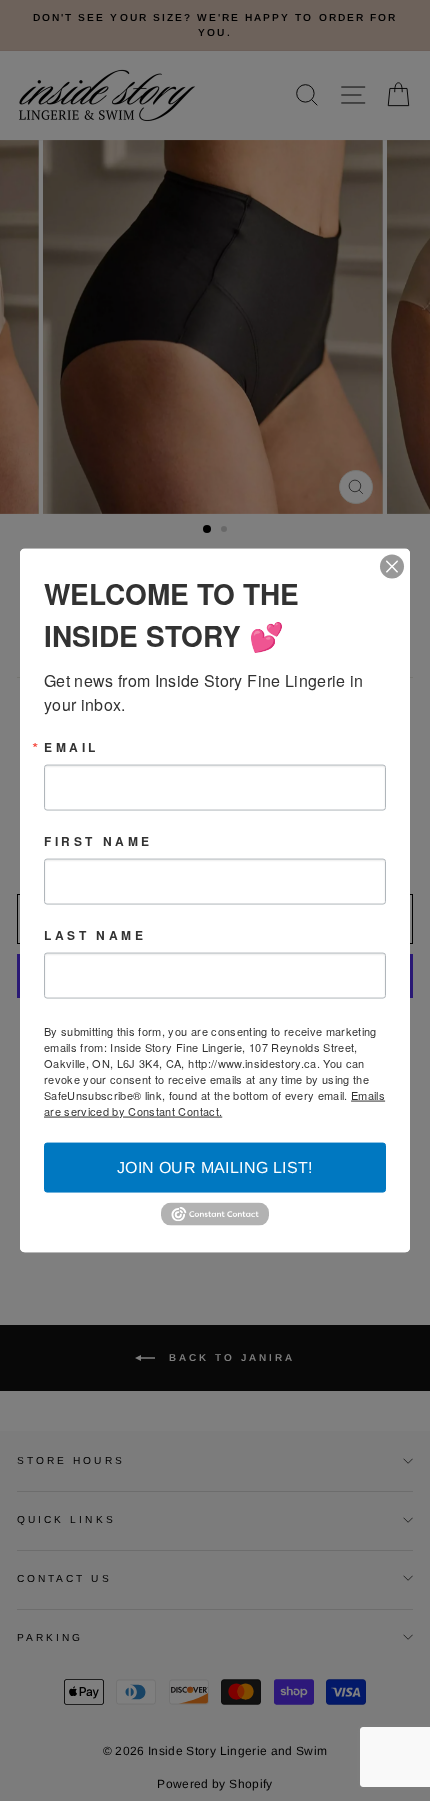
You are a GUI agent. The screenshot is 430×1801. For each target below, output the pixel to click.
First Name (98, 840)
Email (71, 746)
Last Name (95, 934)
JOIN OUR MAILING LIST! (215, 1166)
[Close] (392, 566)
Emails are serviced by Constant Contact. (214, 1102)
